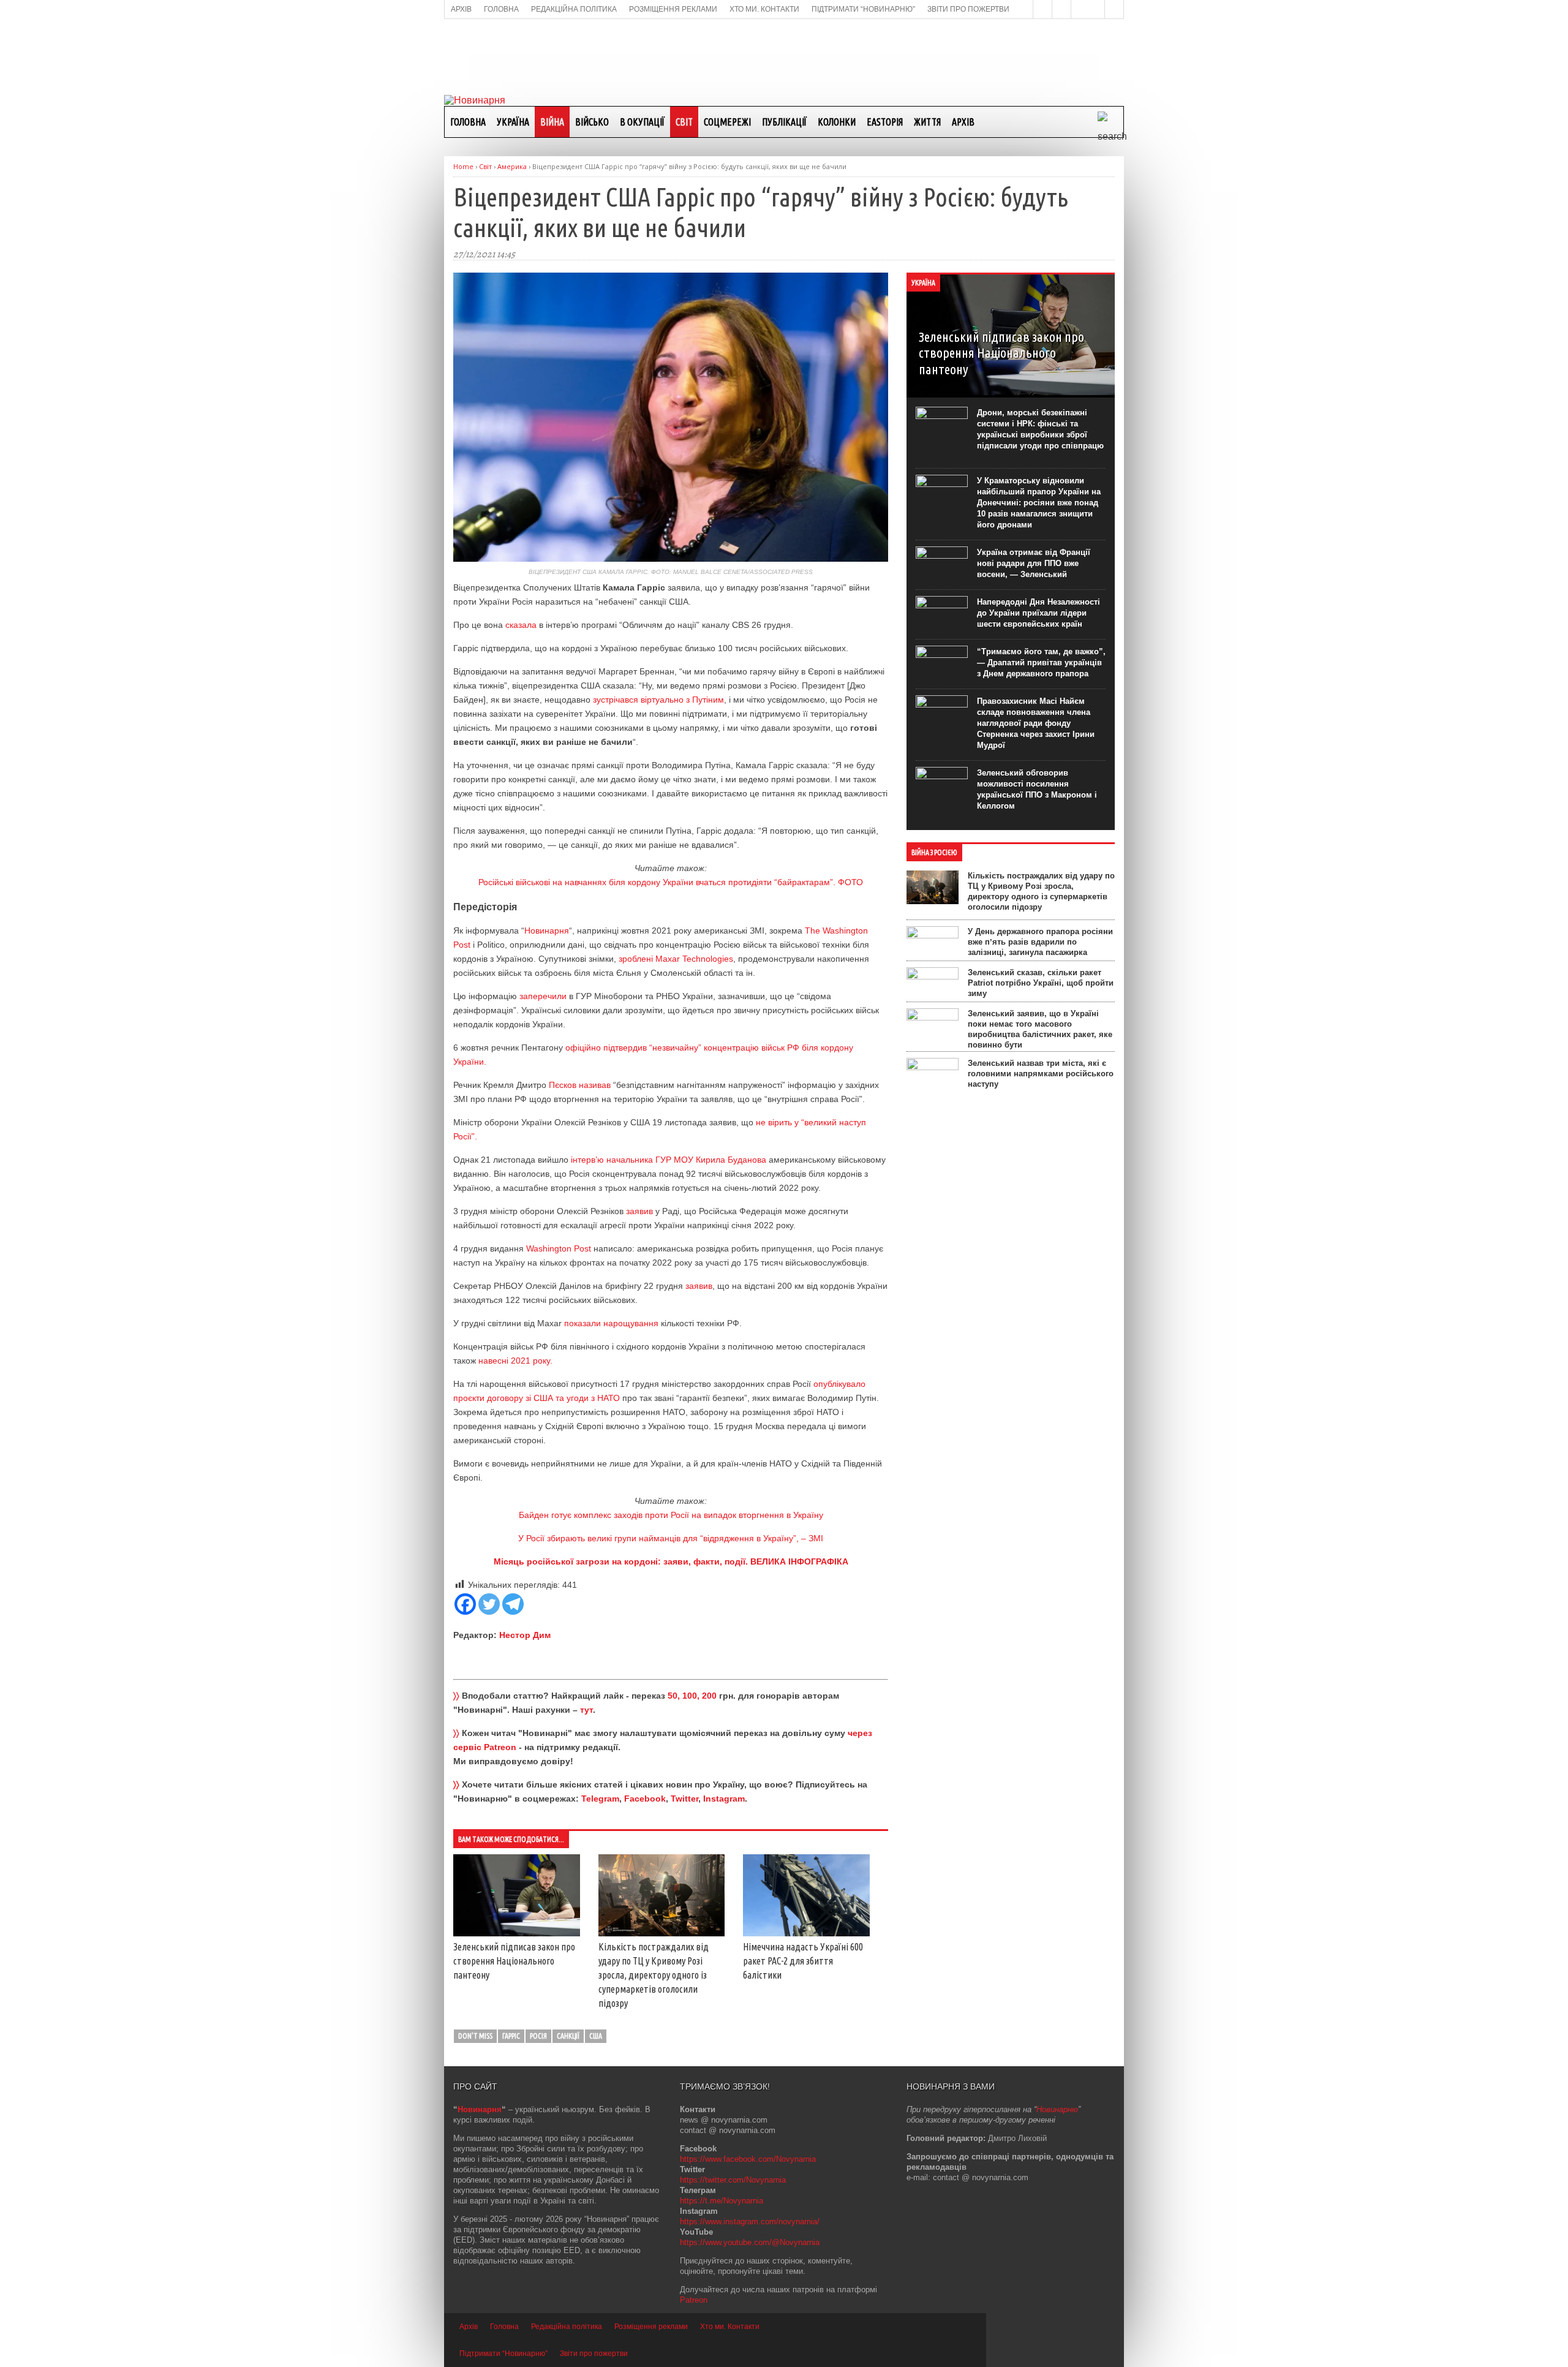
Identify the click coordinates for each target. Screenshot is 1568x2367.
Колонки (837, 122)
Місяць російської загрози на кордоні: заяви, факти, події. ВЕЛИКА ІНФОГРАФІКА (671, 1561)
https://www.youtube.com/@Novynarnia (750, 2242)
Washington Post (559, 1248)
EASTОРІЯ (885, 122)
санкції (568, 2036)
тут (586, 1710)
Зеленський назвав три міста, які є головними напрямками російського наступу (1041, 1074)
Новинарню (1057, 2109)
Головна (468, 122)
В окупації (642, 122)
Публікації (784, 122)
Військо (592, 122)
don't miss (475, 2036)
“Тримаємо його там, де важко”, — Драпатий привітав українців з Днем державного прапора (1041, 663)
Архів (963, 122)
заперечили (543, 996)
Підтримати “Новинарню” (503, 2354)
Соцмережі (727, 122)
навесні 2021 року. (515, 1361)
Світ (684, 122)
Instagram (724, 1799)
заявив (639, 1211)
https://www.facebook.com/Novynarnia (748, 2159)
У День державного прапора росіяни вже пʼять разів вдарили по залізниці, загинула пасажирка (1040, 942)
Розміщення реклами (651, 2327)
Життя (927, 122)
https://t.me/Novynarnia (722, 2201)
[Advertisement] (784, 56)
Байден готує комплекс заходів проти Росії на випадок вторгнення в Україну (671, 1515)
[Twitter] (489, 1604)
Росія (538, 2036)
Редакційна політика (567, 2327)
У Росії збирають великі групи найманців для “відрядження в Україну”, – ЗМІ (671, 1538)
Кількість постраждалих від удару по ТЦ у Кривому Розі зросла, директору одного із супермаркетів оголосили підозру (654, 1975)
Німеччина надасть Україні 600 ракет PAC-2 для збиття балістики (803, 1961)
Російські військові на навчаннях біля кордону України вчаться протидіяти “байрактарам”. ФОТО (671, 882)
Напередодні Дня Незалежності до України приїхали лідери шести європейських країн (1038, 613)
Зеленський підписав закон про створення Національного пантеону (514, 1961)
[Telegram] (513, 1604)
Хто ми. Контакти (730, 2327)
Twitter (684, 1799)
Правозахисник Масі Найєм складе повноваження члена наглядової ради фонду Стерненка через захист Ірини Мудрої (1036, 723)
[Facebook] (465, 1604)
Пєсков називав (580, 1085)
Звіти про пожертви (594, 2354)
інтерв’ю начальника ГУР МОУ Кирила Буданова (669, 1160)
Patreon (694, 2300)
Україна (513, 122)
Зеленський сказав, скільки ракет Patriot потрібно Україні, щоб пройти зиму (1041, 983)
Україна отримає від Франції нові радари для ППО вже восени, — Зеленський (1034, 563)
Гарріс (511, 2036)
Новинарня (547, 931)
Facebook (645, 1799)
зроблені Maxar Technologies (676, 959)
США (596, 2036)
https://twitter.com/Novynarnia (733, 2180)
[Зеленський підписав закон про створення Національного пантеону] (517, 1933)
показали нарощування (611, 1323)
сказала (521, 625)
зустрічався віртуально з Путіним (658, 700)
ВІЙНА (552, 122)
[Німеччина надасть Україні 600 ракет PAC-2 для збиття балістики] (806, 1933)
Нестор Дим (525, 1635)
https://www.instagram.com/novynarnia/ (750, 2222)
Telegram (600, 1799)
